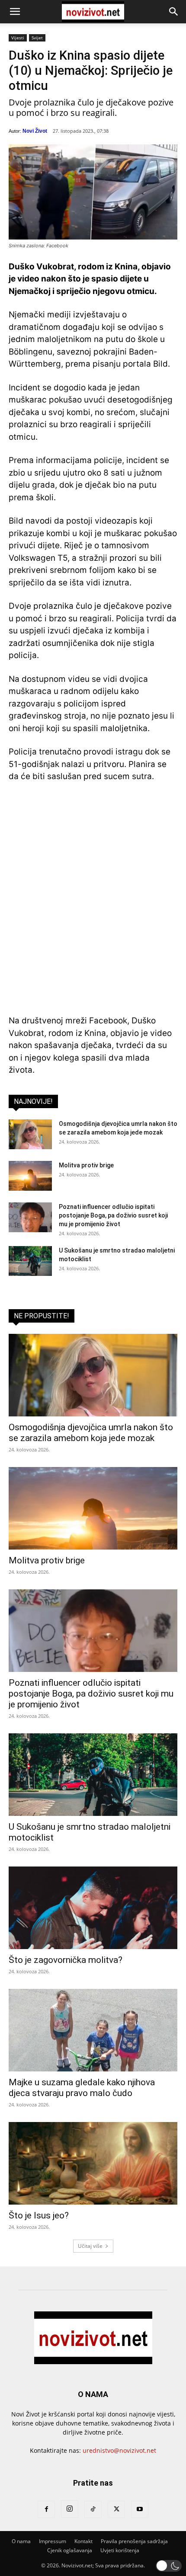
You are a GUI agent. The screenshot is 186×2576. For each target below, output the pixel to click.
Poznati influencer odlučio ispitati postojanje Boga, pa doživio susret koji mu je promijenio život (113, 1215)
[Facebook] (46, 2509)
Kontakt (83, 2541)
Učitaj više (90, 2246)
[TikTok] (93, 2509)
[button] (15, 12)
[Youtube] (140, 2509)
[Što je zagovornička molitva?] (93, 1908)
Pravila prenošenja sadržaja (134, 2541)
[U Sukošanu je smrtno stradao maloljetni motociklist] (30, 1261)
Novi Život (35, 131)
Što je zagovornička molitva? (66, 1960)
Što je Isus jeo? (39, 2215)
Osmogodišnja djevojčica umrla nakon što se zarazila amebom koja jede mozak (91, 1433)
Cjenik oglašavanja (70, 2550)
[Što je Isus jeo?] (93, 2163)
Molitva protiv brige (86, 1165)
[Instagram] (70, 2509)
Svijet (37, 38)
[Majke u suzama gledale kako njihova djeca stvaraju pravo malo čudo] (93, 2030)
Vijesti (18, 38)
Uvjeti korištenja (120, 2550)
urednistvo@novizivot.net (119, 2450)
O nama (21, 2541)
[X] (116, 2509)
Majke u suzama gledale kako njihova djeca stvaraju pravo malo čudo (82, 2088)
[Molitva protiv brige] (30, 1176)
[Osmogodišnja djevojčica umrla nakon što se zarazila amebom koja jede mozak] (30, 1134)
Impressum (53, 2541)
